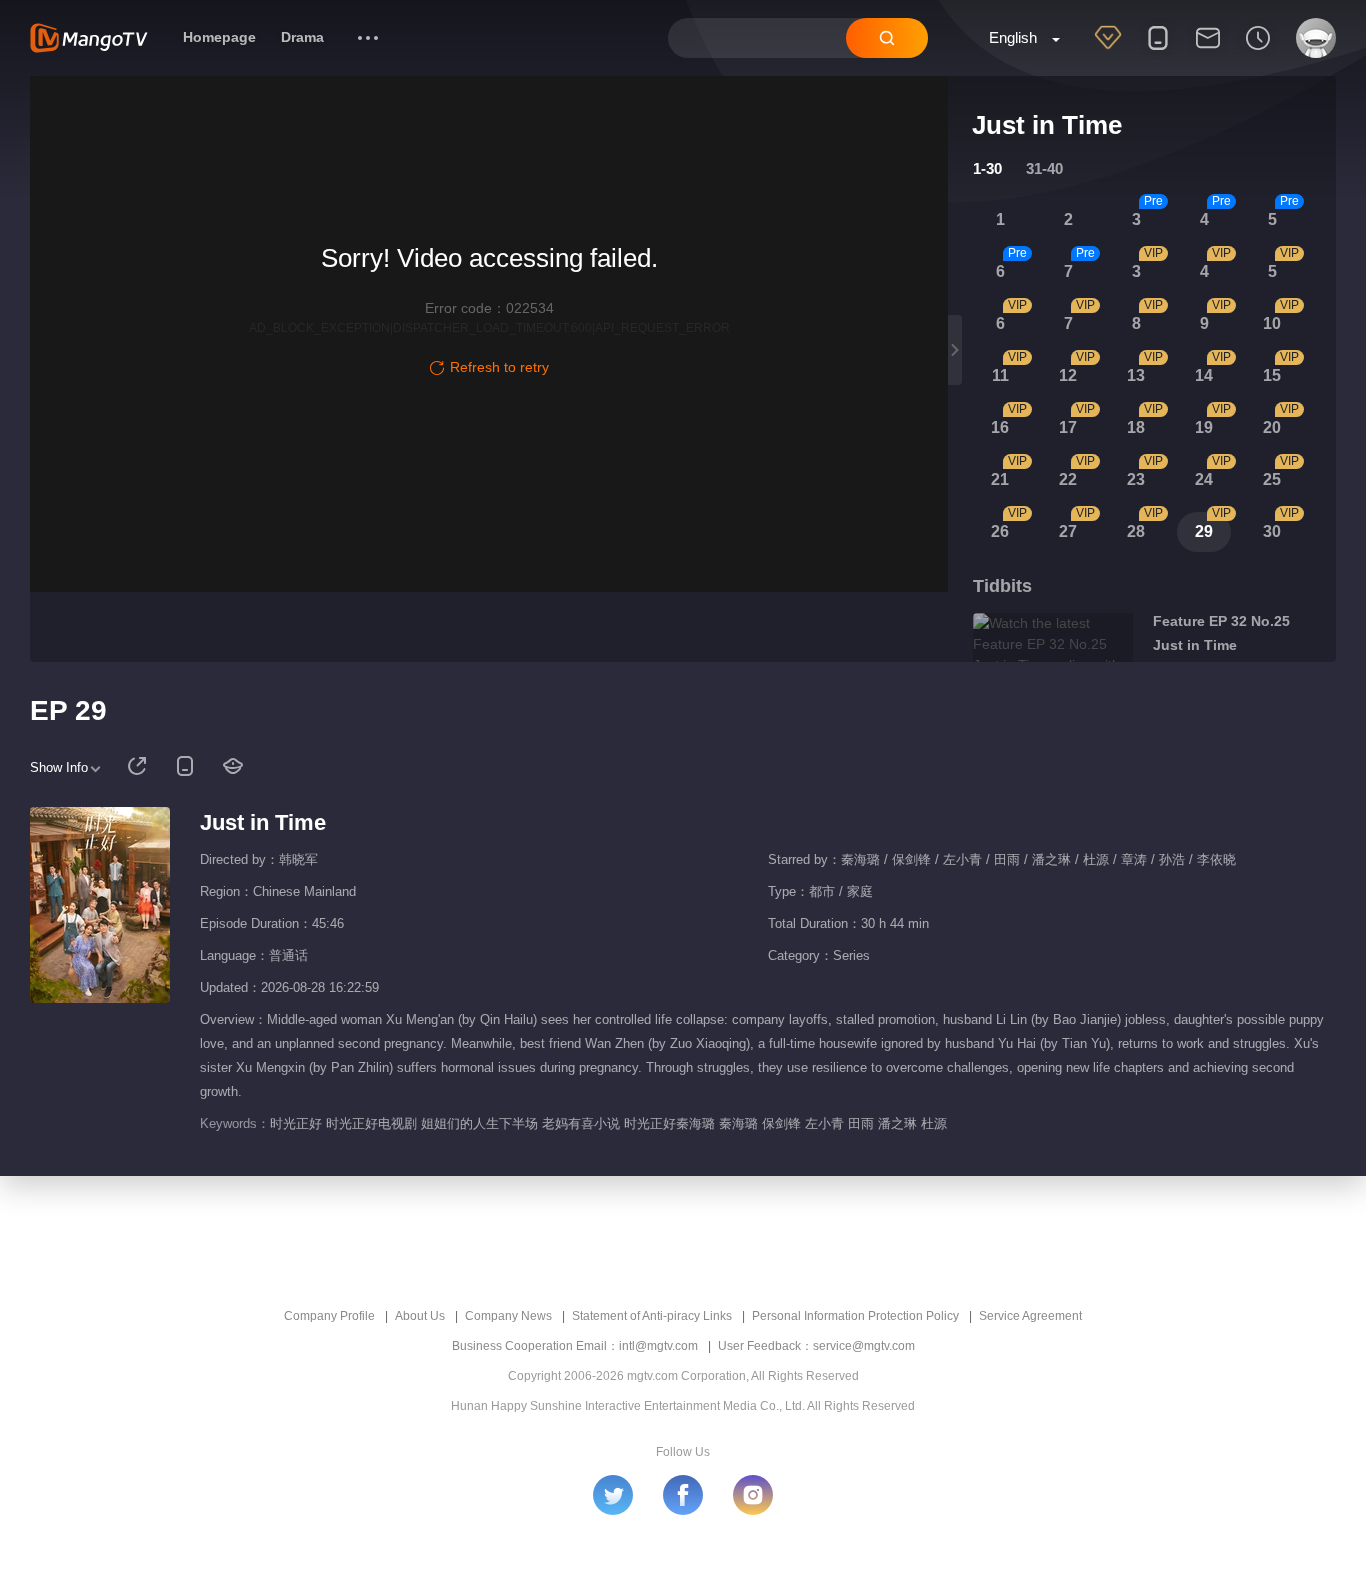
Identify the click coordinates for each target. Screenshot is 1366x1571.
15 (1272, 375)
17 (1068, 427)
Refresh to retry (499, 367)
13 (1136, 375)
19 (1204, 427)
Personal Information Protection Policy (855, 1316)
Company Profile (329, 1316)
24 (1204, 479)
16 (1000, 427)
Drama (302, 37)
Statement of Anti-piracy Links (652, 1316)
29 (1204, 531)
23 (1136, 479)
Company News (508, 1316)
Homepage (219, 37)
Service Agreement (1030, 1316)
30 (1272, 531)
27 (1068, 531)
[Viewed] (1258, 51)
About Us (420, 1316)
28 (1136, 531)
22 (1068, 479)
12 (1068, 375)
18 (1136, 427)
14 (1204, 375)
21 (1000, 479)
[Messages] (1208, 51)
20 (1272, 427)
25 (1272, 479)
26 (1000, 531)
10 (1272, 323)
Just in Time (263, 822)
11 (1000, 375)
